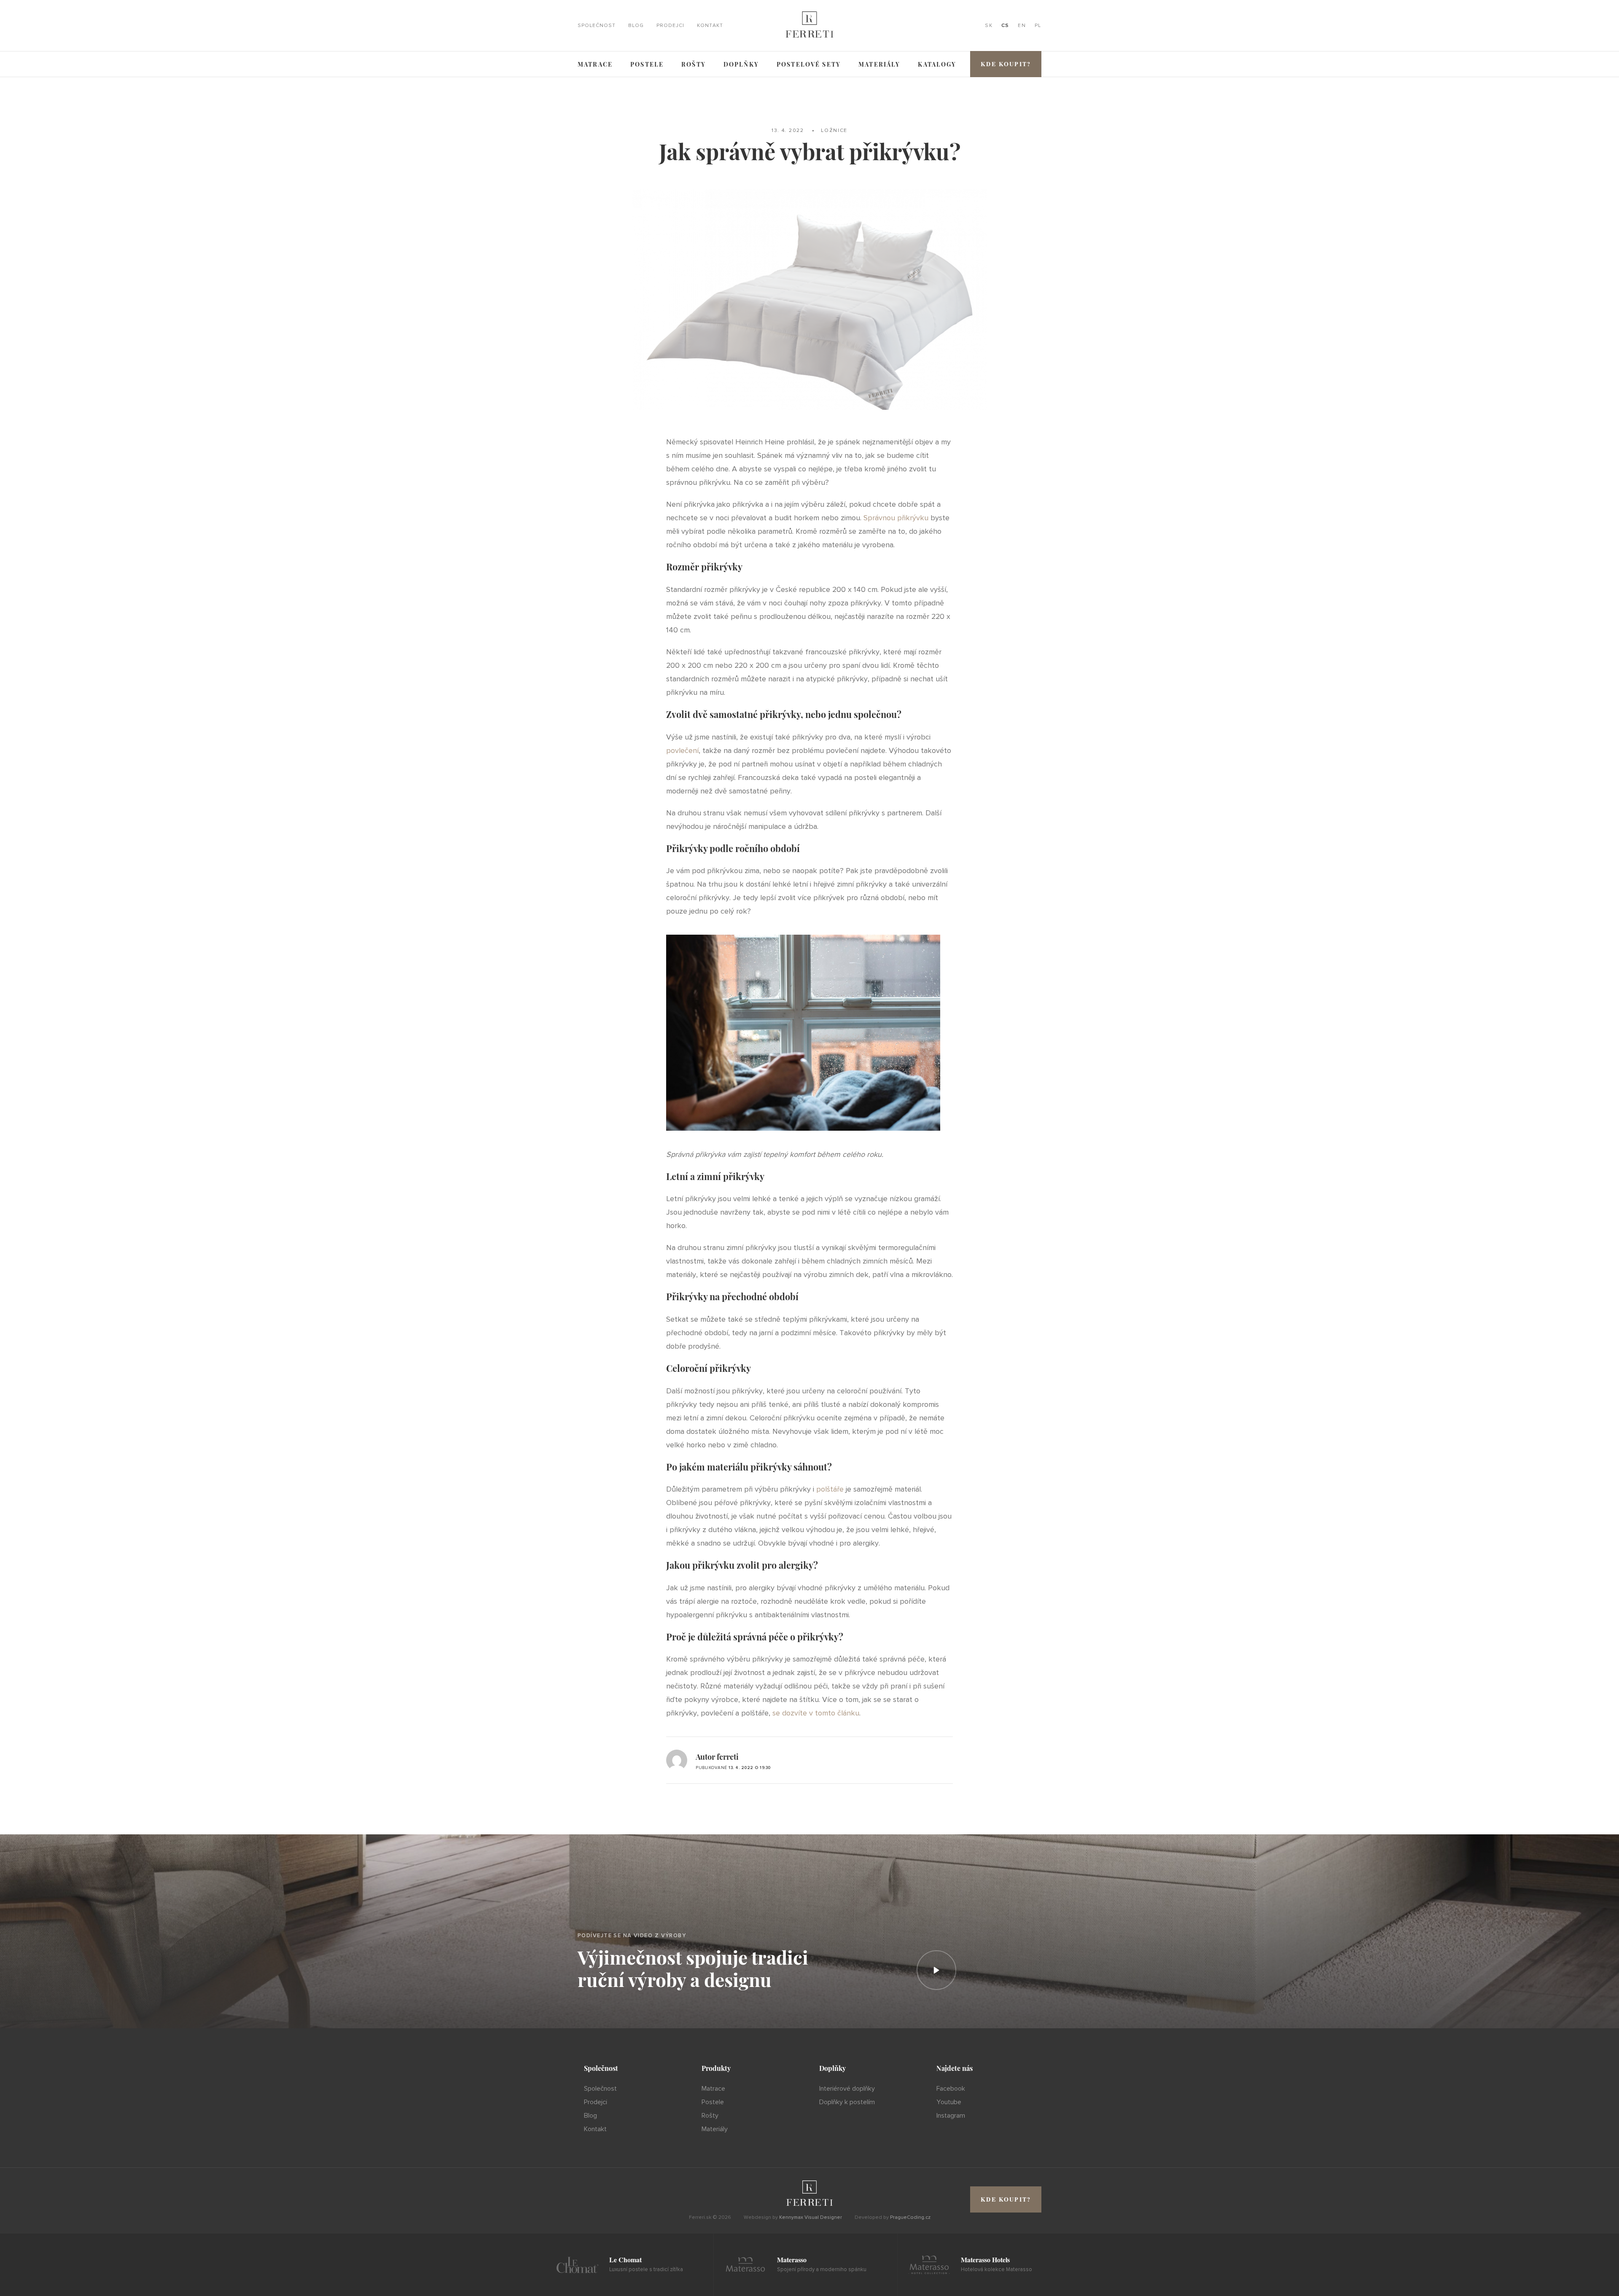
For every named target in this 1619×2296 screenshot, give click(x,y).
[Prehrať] (936, 1970)
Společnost (597, 26)
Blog (636, 26)
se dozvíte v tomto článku (816, 1713)
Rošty (694, 64)
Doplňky (741, 64)
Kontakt (710, 26)
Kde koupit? (1006, 64)
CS (1005, 26)
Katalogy (937, 64)
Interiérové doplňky (847, 2089)
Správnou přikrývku (896, 518)
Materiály (879, 64)
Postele (647, 64)
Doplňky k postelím (847, 2102)
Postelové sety (809, 64)
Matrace (595, 64)
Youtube (949, 2102)
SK (989, 26)
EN (1022, 26)
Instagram (951, 2116)
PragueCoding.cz (910, 2217)
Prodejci (670, 26)
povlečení (682, 750)
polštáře (830, 1489)
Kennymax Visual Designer (811, 2217)
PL (1038, 26)
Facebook (951, 2089)
